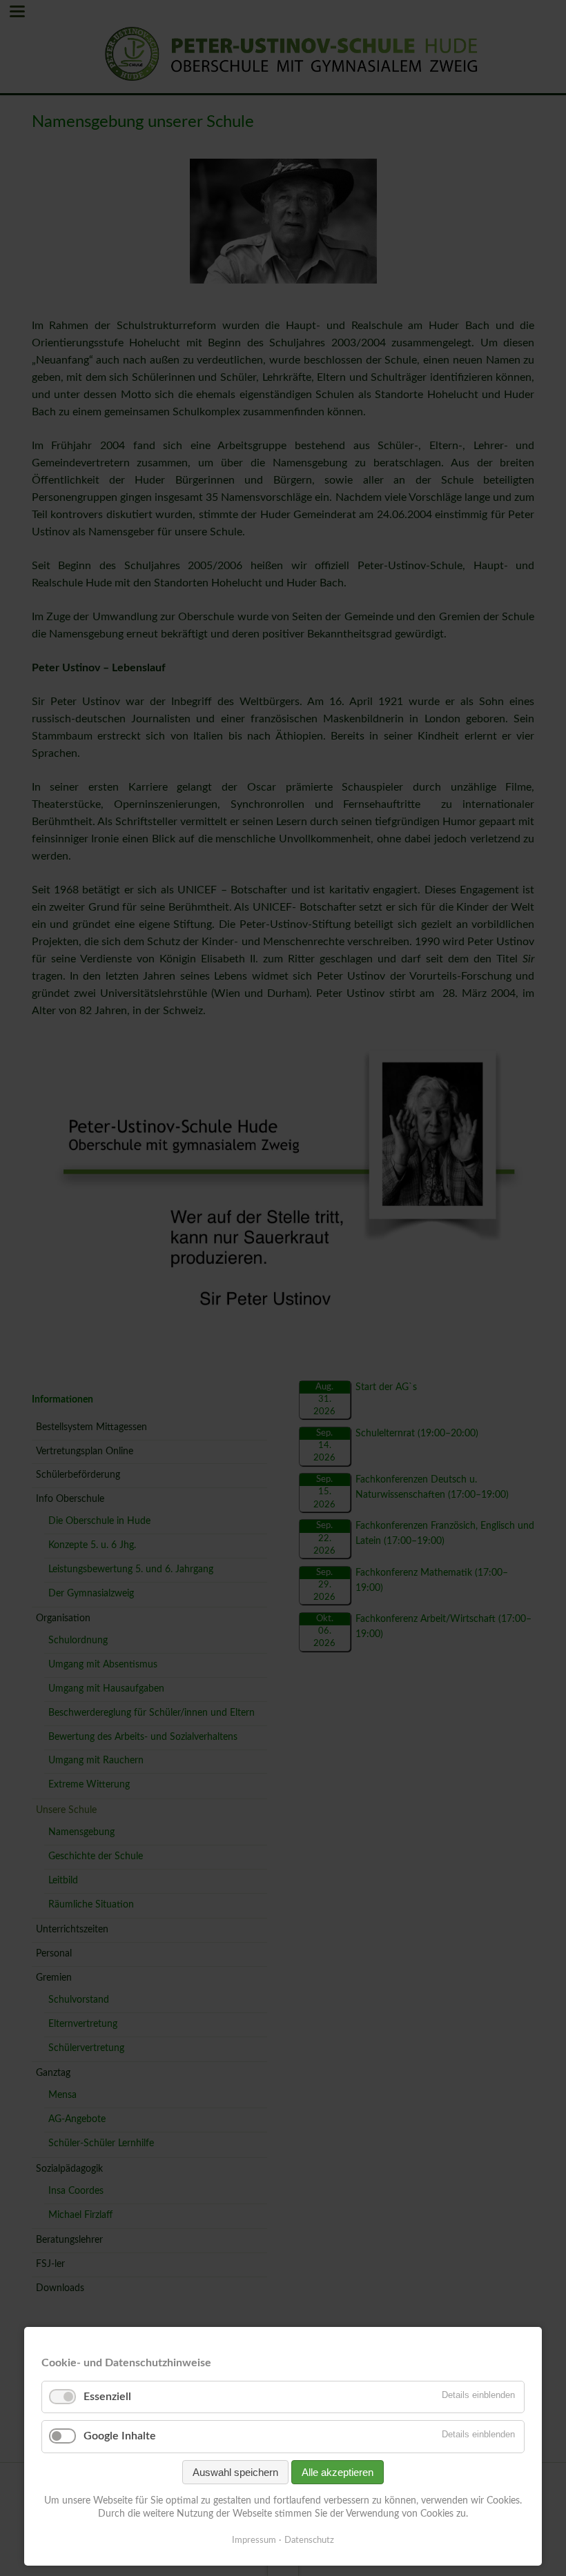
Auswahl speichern (235, 2472)
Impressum (254, 2540)
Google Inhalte (120, 2436)
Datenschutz (309, 2540)
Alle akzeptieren (338, 2472)
